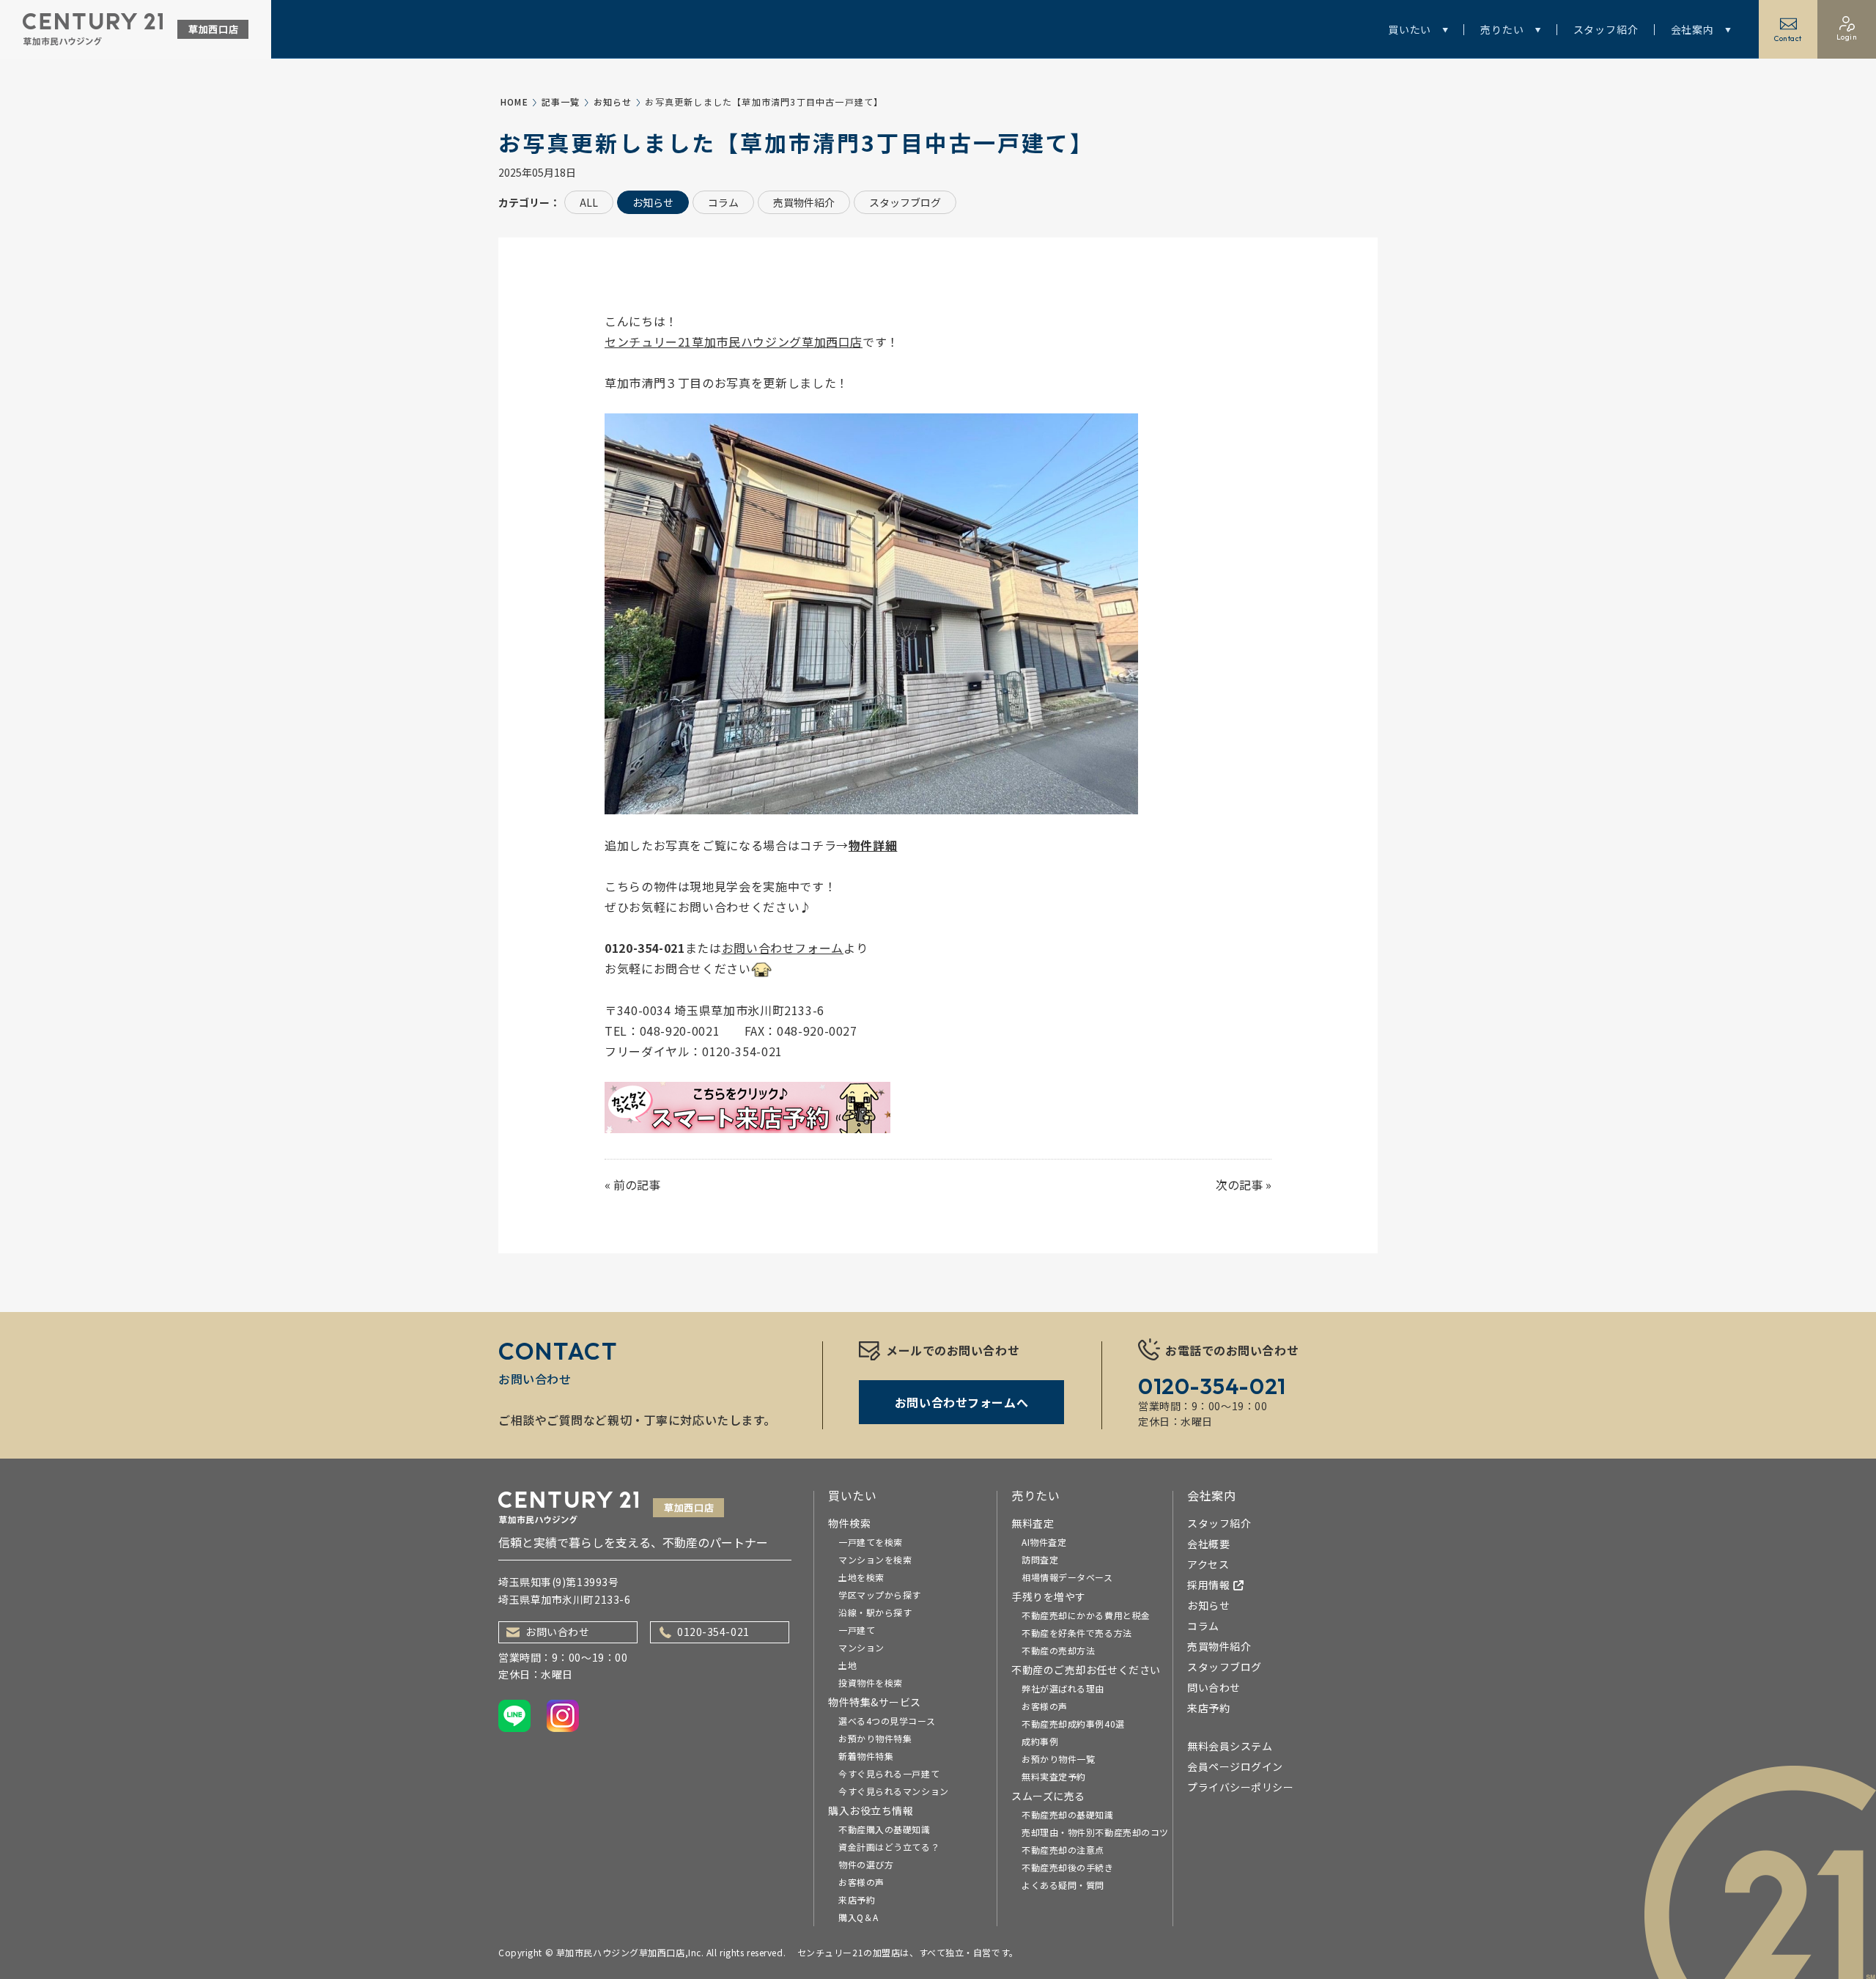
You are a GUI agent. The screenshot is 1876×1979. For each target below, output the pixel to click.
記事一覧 (561, 102)
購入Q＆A (858, 1917)
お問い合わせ (557, 1632)
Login (1847, 37)
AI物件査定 (1044, 1542)
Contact (1788, 38)
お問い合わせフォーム (783, 948)
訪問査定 (1040, 1559)
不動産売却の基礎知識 (1068, 1814)
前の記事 (637, 1184)
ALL (589, 202)
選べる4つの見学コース (887, 1721)
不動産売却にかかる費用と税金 (1086, 1615)
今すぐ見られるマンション (894, 1791)
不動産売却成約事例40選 (1073, 1724)
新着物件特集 (866, 1756)
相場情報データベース (1067, 1577)
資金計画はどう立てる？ (889, 1847)
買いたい (1410, 29)
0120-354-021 (713, 1632)
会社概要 (1208, 1544)
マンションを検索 (875, 1559)
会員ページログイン (1235, 1766)
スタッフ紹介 (1606, 29)
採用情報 (1208, 1585)
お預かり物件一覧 (1058, 1759)
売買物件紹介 (804, 202)
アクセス (1208, 1564)
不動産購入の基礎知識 (885, 1829)
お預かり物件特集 (875, 1738)
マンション (861, 1647)
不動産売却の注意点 (1063, 1850)
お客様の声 (861, 1882)
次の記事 (1239, 1184)
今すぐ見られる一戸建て (889, 1773)
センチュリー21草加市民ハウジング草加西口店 (734, 342)
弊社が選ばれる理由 (1063, 1688)
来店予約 (857, 1899)
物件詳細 (873, 845)
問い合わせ (1214, 1687)
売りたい (1502, 29)
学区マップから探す (880, 1595)
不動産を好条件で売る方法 (1077, 1633)
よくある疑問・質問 (1063, 1885)
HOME (514, 102)
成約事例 (1040, 1741)
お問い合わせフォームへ (961, 1402)
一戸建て (857, 1630)
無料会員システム (1230, 1746)
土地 (847, 1665)
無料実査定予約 (1054, 1776)
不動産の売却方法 (1058, 1650)
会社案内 (1692, 29)
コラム (723, 202)
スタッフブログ (905, 202)
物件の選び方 (866, 1864)
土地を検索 (861, 1577)
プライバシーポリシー (1241, 1787)
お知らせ (613, 102)
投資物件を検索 (871, 1683)
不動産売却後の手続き (1068, 1867)
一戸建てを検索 (871, 1542)
